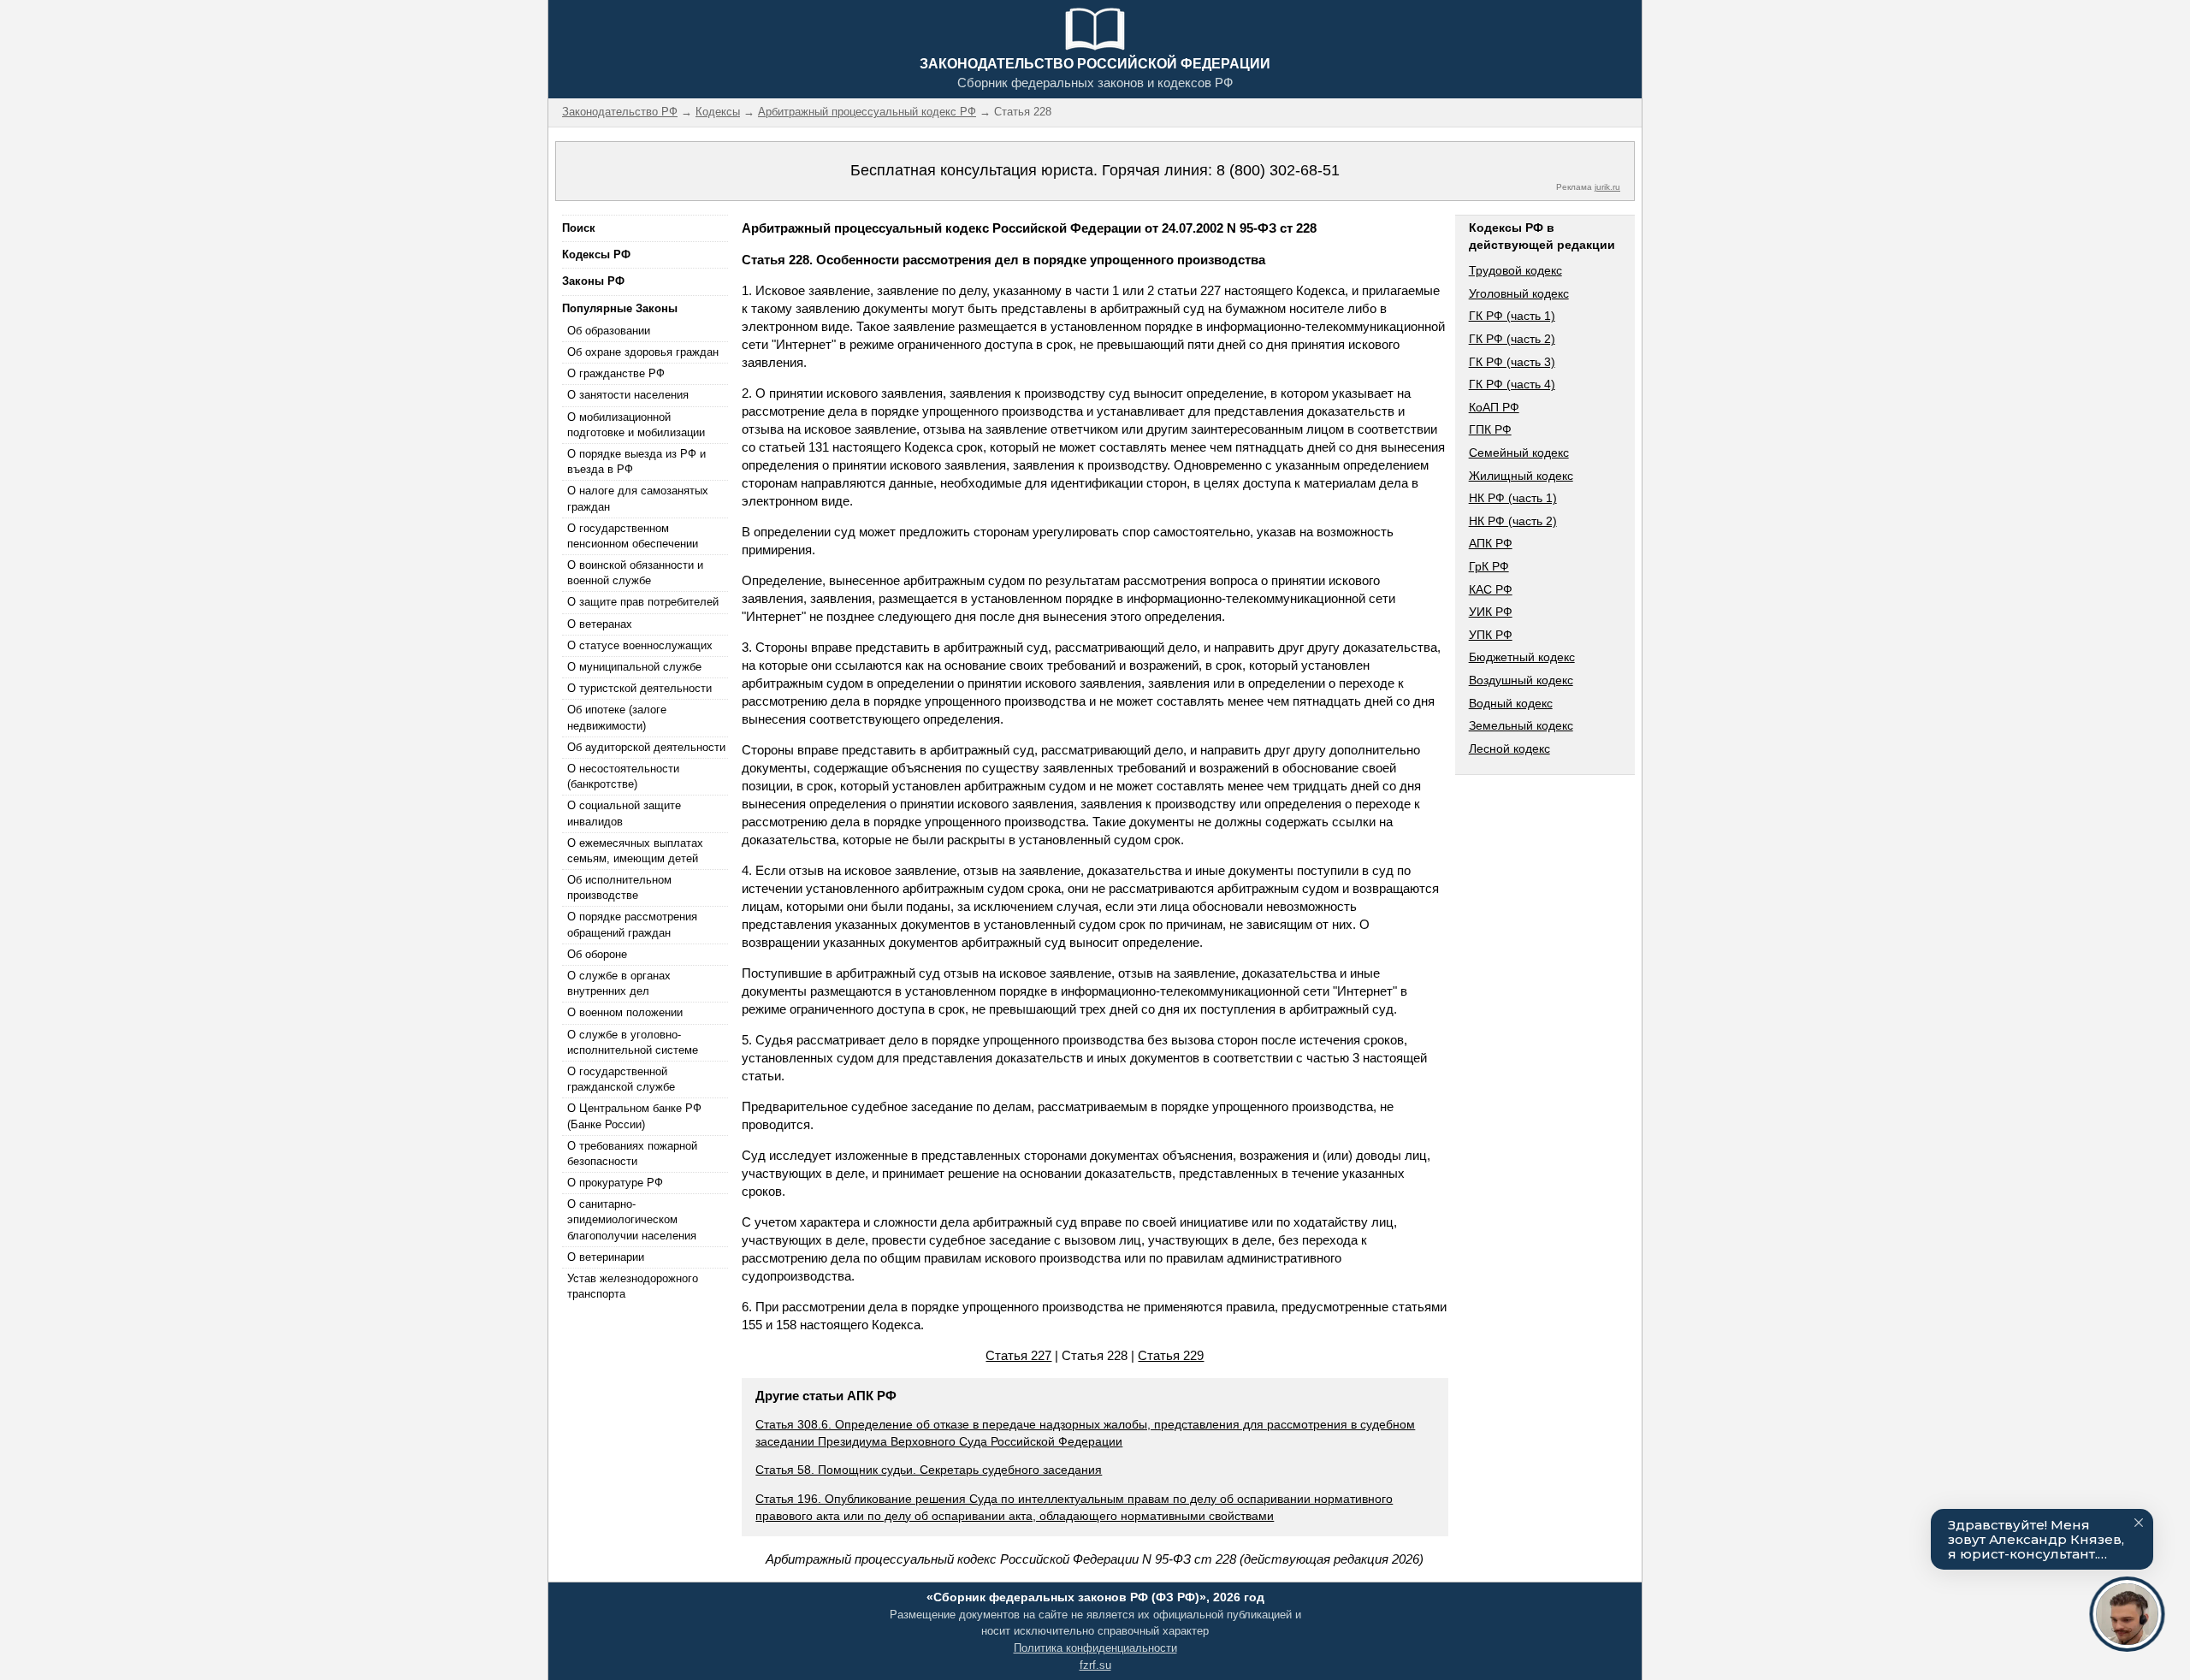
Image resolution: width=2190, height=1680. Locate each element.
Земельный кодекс (1521, 725)
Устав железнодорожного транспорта (633, 1286)
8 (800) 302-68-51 (1278, 170)
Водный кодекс (1511, 703)
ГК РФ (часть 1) (1512, 316)
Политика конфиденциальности (1095, 1648)
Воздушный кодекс (1521, 680)
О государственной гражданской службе (621, 1079)
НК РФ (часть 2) (1513, 521)
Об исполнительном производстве (619, 887)
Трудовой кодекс (1515, 270)
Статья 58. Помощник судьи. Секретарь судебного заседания (929, 1470)
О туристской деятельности (639, 688)
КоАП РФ (1494, 407)
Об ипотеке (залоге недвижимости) (617, 717)
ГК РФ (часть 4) (1512, 384)
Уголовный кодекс (1519, 293)
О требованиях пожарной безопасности (632, 1154)
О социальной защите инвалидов (624, 813)
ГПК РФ (1490, 429)
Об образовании (609, 331)
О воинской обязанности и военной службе (635, 573)
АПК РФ (1491, 543)
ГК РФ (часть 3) (1512, 362)
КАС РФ (1491, 589)
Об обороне (597, 954)
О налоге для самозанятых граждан (638, 498)
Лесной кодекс (1509, 748)
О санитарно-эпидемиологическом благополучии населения (632, 1219)
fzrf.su (1095, 1665)
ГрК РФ (1489, 566)
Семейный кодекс (1519, 453)
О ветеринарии (606, 1257)
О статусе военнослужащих (640, 645)
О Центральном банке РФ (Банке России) (634, 1116)
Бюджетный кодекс (1522, 657)
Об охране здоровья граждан (643, 352)
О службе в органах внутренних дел (619, 983)
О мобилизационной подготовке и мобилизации (636, 425)
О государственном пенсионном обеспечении (633, 536)
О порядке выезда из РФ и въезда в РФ (636, 461)
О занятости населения (628, 395)
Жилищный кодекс (1521, 476)
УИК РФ (1491, 612)
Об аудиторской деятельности (646, 747)
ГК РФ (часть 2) (1512, 339)
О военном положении (625, 1012)
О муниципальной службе (634, 667)
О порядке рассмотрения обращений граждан (632, 924)
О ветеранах (600, 624)
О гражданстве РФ (616, 373)
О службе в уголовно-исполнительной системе (633, 1042)
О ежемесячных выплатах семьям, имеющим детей (635, 851)
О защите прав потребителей (643, 602)
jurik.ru (1607, 187)
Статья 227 (1018, 1355)
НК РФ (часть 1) (1513, 498)
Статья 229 (1171, 1355)
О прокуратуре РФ (615, 1183)
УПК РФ (1491, 635)
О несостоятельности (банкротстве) (623, 776)
